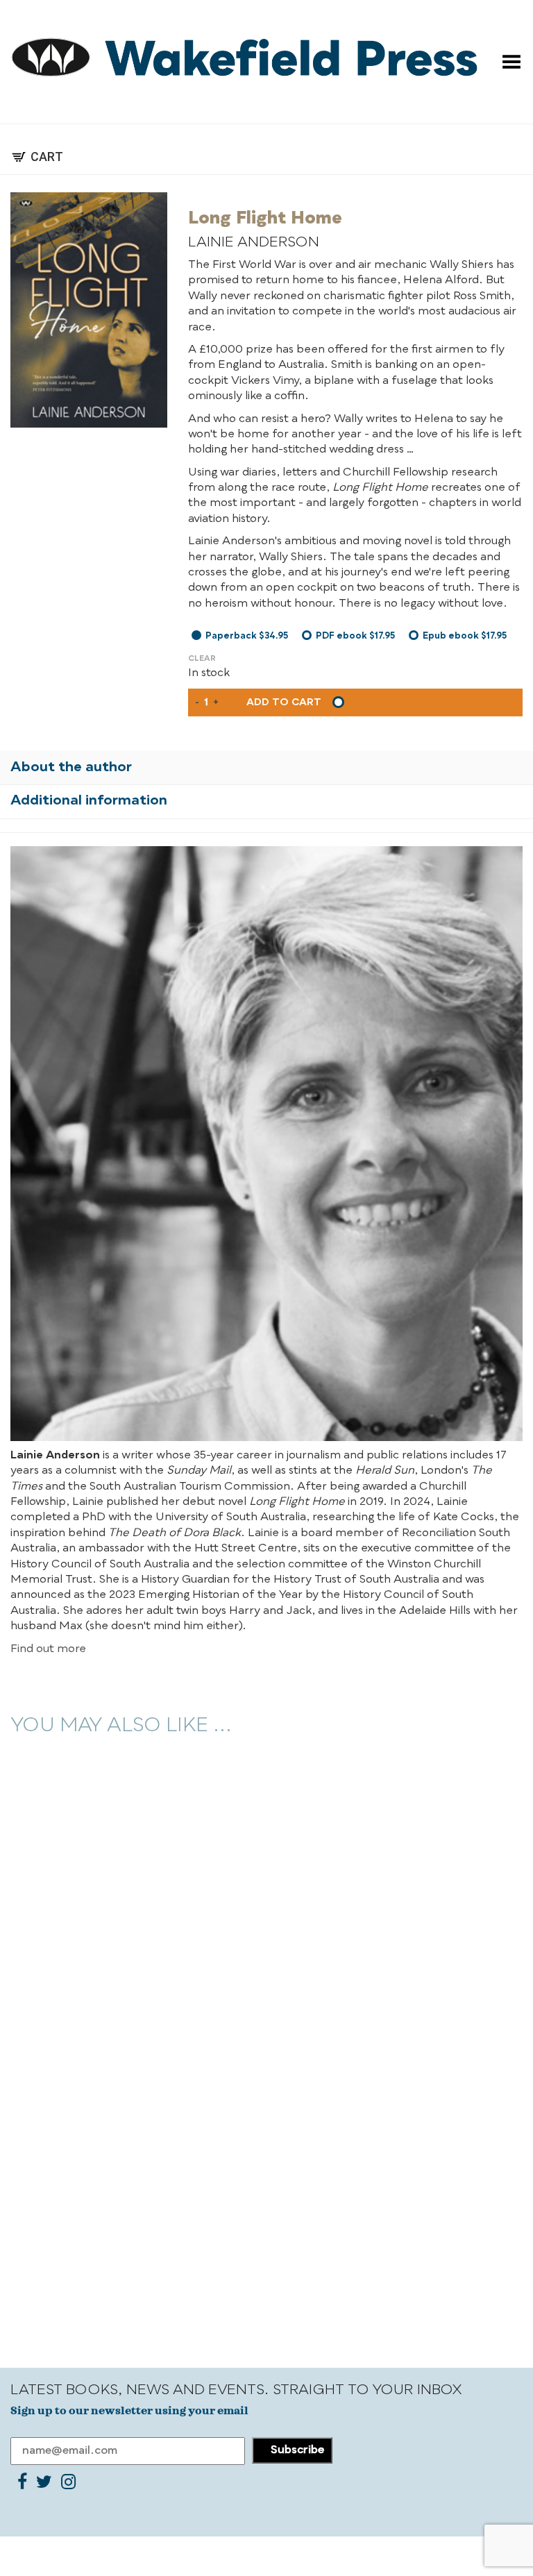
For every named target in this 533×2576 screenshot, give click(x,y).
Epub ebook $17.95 (465, 636)
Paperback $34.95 (247, 636)
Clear (202, 659)
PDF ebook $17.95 (355, 636)
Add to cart (284, 702)
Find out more (48, 1649)
